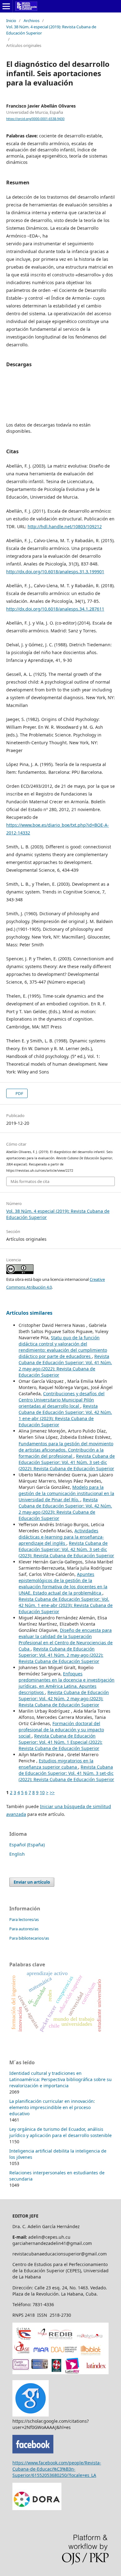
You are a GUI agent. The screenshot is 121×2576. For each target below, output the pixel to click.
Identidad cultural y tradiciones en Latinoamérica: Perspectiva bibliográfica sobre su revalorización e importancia (60, 2079)
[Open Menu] (6, 6)
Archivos (31, 21)
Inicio (11, 21)
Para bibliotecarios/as (29, 1938)
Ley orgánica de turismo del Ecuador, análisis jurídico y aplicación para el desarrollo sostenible (60, 2132)
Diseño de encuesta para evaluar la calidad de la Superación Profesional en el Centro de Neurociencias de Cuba (66, 1639)
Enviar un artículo (32, 1882)
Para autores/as (24, 1929)
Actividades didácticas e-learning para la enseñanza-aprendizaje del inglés (61, 1537)
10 (42, 1792)
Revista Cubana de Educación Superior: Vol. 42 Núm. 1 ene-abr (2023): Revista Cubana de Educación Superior (65, 1415)
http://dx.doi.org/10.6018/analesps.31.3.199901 (55, 572)
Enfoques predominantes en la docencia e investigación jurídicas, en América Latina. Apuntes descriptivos (67, 1683)
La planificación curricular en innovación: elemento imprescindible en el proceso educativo (52, 2107)
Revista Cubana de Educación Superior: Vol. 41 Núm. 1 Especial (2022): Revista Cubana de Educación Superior (60, 1742)
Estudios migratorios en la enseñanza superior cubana (56, 1764)
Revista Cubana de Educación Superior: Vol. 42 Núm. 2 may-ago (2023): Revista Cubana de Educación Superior (65, 1509)
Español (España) (27, 1845)
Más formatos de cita (30, 1181)
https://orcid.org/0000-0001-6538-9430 (35, 119)
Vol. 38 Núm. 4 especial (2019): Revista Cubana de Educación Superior (51, 30)
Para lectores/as (24, 1919)
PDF (19, 1093)
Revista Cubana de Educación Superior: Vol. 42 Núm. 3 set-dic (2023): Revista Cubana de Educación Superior (66, 1549)
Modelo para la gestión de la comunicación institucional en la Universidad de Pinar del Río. (66, 1493)
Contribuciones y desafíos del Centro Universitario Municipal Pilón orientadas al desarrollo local (62, 1400)
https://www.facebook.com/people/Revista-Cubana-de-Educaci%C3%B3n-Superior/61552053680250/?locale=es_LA (57, 2469)
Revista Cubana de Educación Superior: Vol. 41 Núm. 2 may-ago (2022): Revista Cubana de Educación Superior (65, 1366)
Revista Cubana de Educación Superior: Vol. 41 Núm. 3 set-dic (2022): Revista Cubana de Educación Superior (67, 1462)
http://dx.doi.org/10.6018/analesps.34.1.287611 (55, 609)
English (17, 1854)
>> (52, 1792)
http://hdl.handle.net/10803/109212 (65, 526)
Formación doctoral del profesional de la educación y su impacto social (61, 1730)
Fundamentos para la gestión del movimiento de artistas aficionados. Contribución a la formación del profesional (66, 1450)
